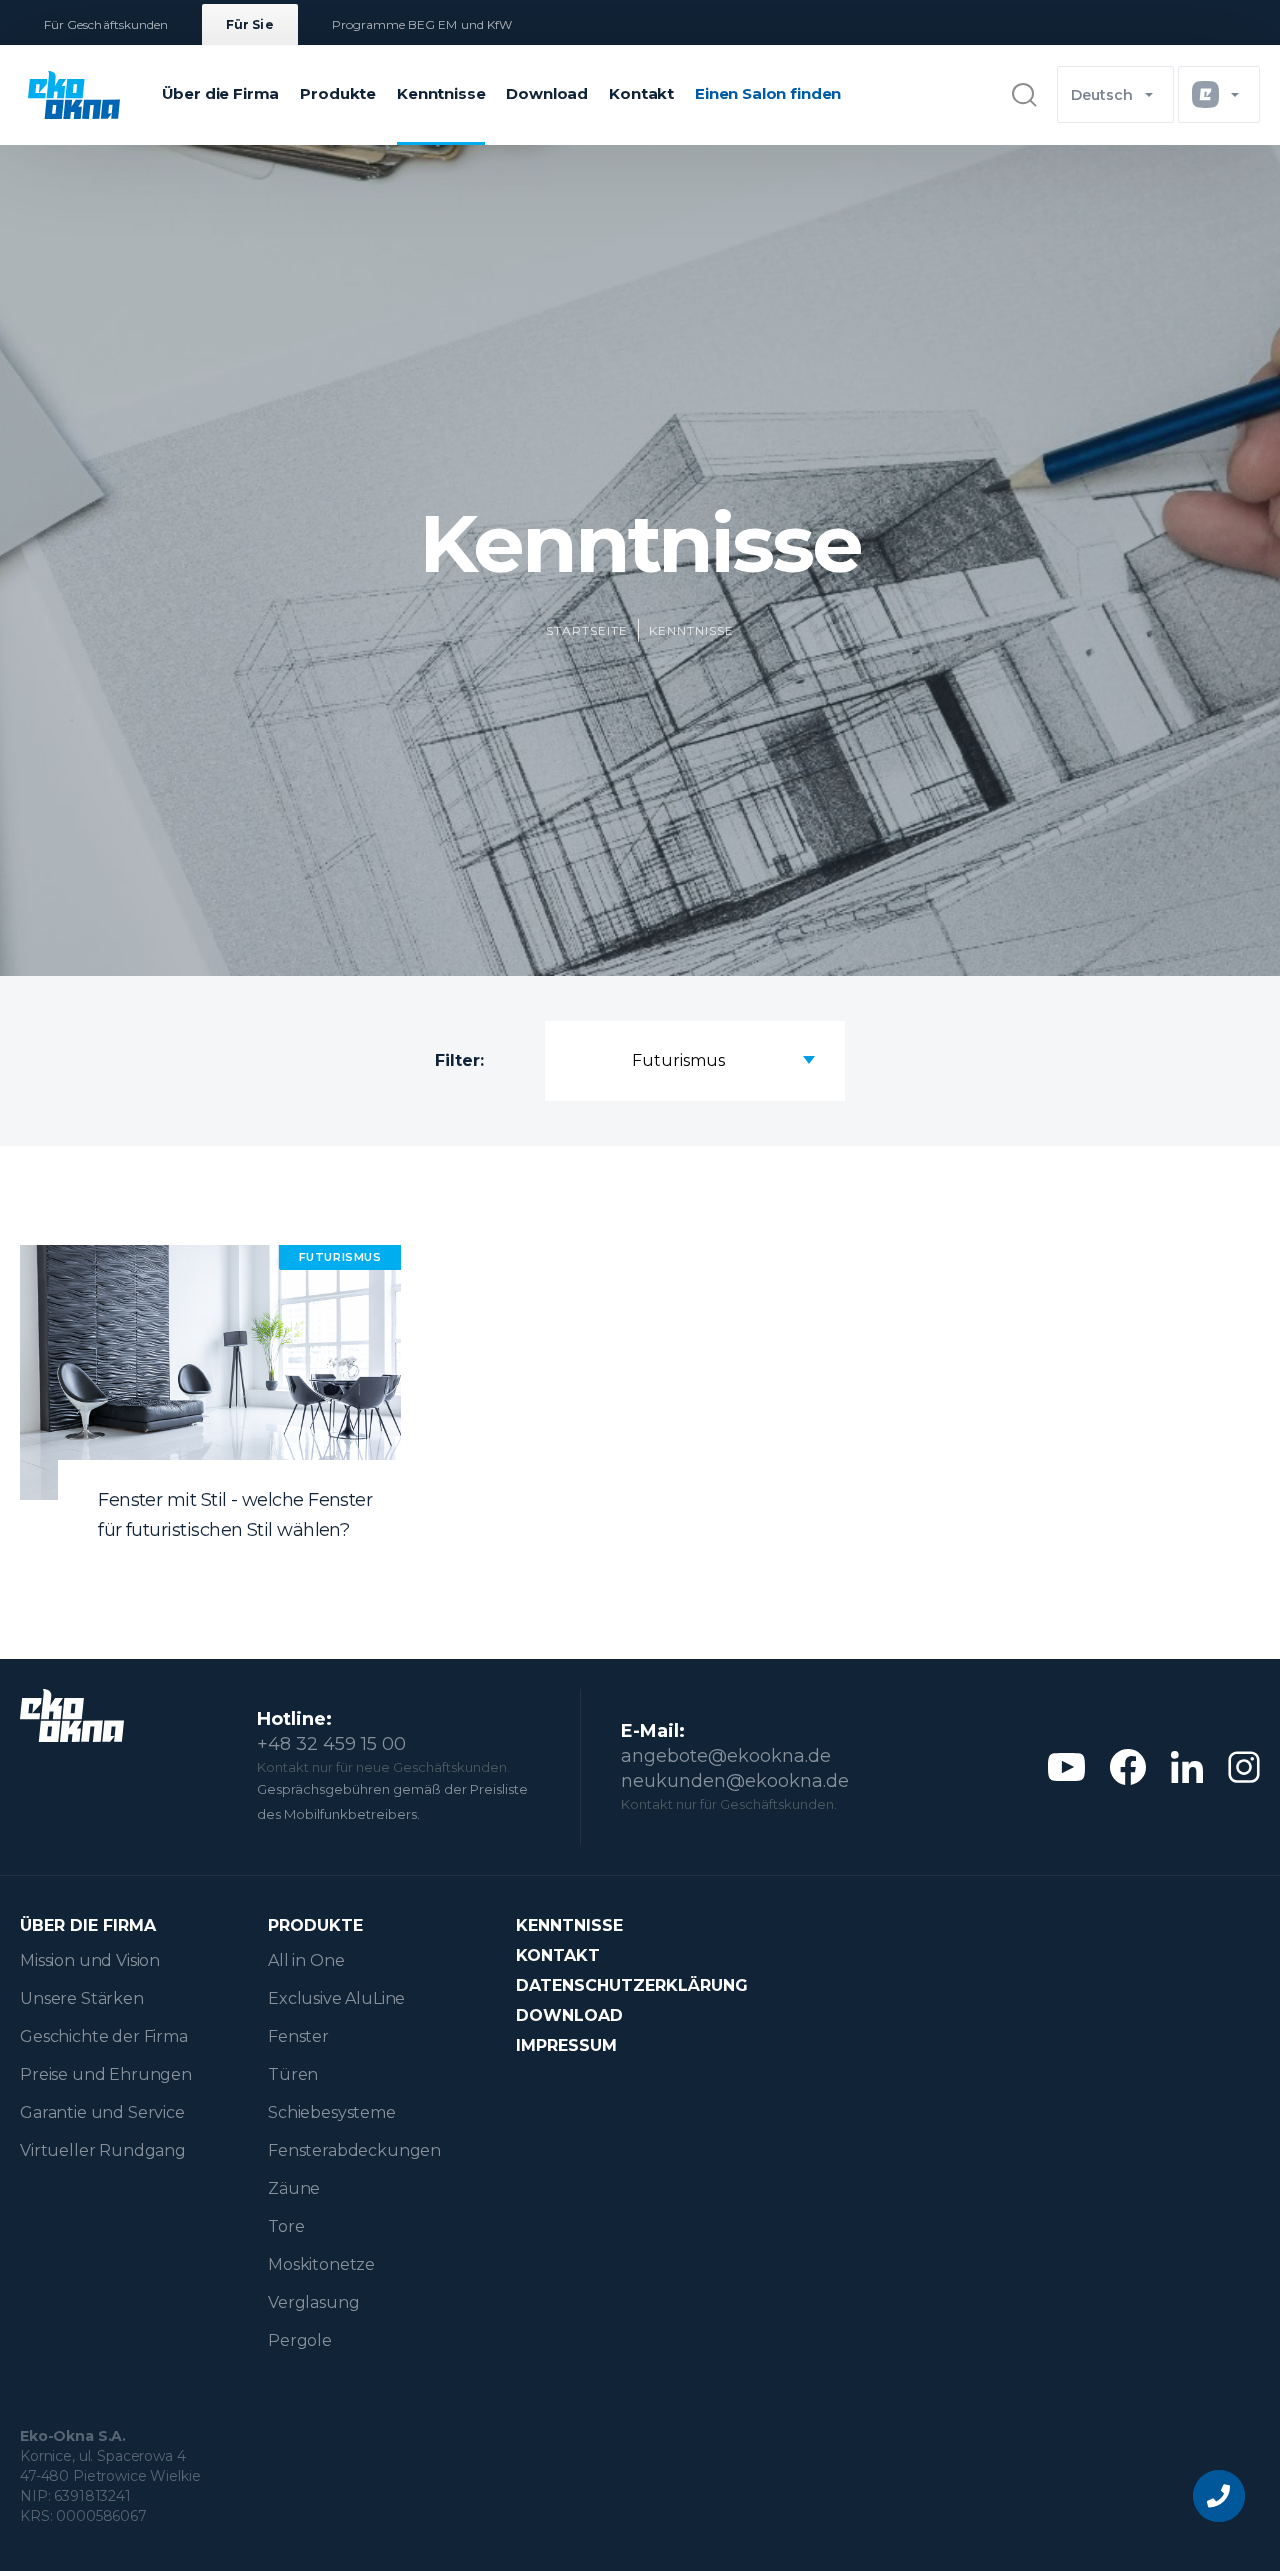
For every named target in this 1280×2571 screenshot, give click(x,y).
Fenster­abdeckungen (354, 2150)
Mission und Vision (90, 1960)
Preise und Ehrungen (106, 2074)
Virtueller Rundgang (103, 2150)
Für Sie (249, 24)
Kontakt (641, 93)
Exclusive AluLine (336, 1998)
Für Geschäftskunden (106, 24)
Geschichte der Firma (104, 2036)
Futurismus (678, 1060)
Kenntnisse (441, 93)
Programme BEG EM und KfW (422, 24)
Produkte (338, 93)
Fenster (298, 2036)
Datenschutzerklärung (632, 1985)
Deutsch (1102, 95)
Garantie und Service (102, 2112)
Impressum (566, 2045)
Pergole (300, 2340)
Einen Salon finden (768, 93)
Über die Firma (221, 93)
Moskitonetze (321, 2264)
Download (547, 93)
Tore (286, 2226)
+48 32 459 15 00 (331, 1744)
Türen (293, 2074)
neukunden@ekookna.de (735, 1781)
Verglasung (313, 2302)
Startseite (587, 630)
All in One (306, 1960)
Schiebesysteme (332, 2112)
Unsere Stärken (82, 1998)
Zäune (294, 2188)
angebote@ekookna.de (726, 1756)
